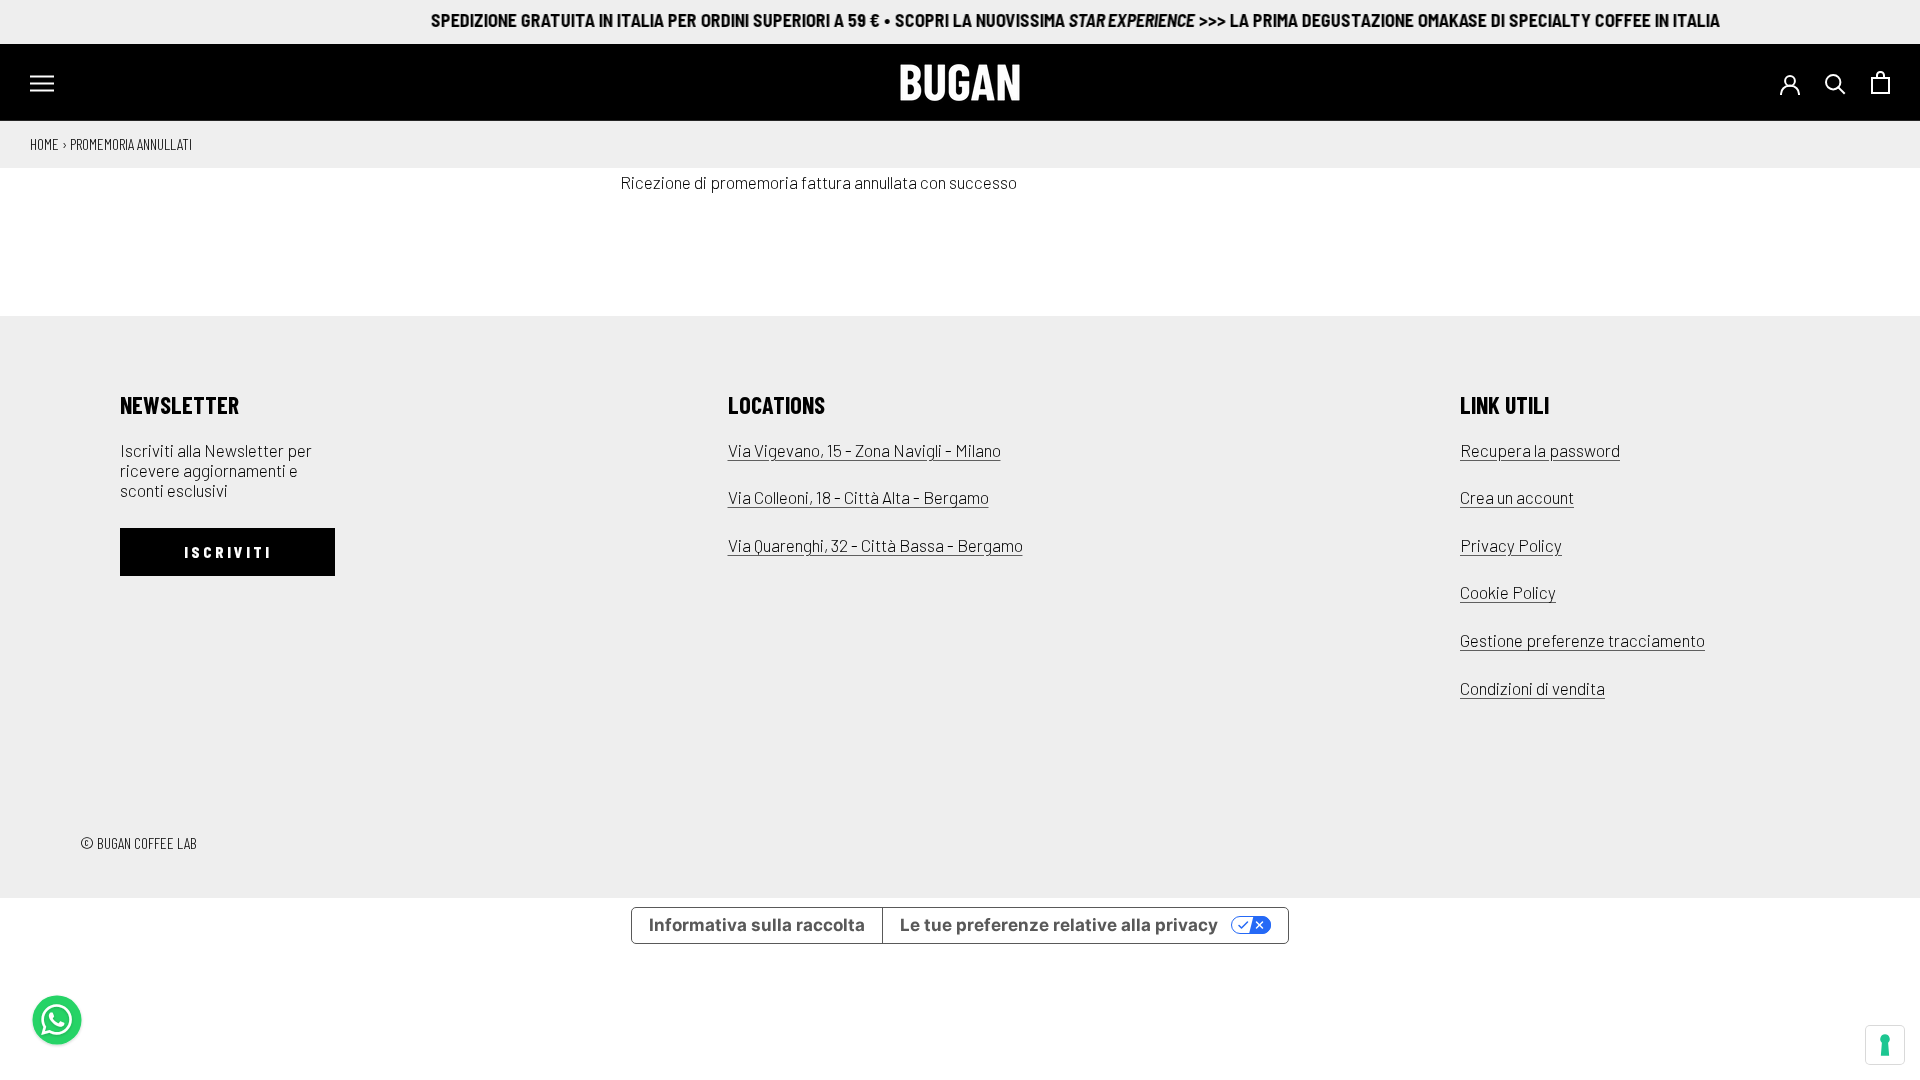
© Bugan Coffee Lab (138, 842)
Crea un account (1517, 497)
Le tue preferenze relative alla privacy (1059, 925)
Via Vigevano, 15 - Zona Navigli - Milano (864, 450)
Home (44, 143)
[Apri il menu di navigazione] (42, 82)
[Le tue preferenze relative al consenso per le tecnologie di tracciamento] (1885, 1045)
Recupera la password (1540, 450)
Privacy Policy (1511, 545)
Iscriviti (228, 552)
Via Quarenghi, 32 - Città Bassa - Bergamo (875, 545)
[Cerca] (1835, 82)
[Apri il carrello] (1880, 82)
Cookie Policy (1508, 592)
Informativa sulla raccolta (757, 925)
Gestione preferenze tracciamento (1582, 640)
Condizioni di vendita (1532, 688)
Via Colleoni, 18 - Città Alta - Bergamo (858, 497)
